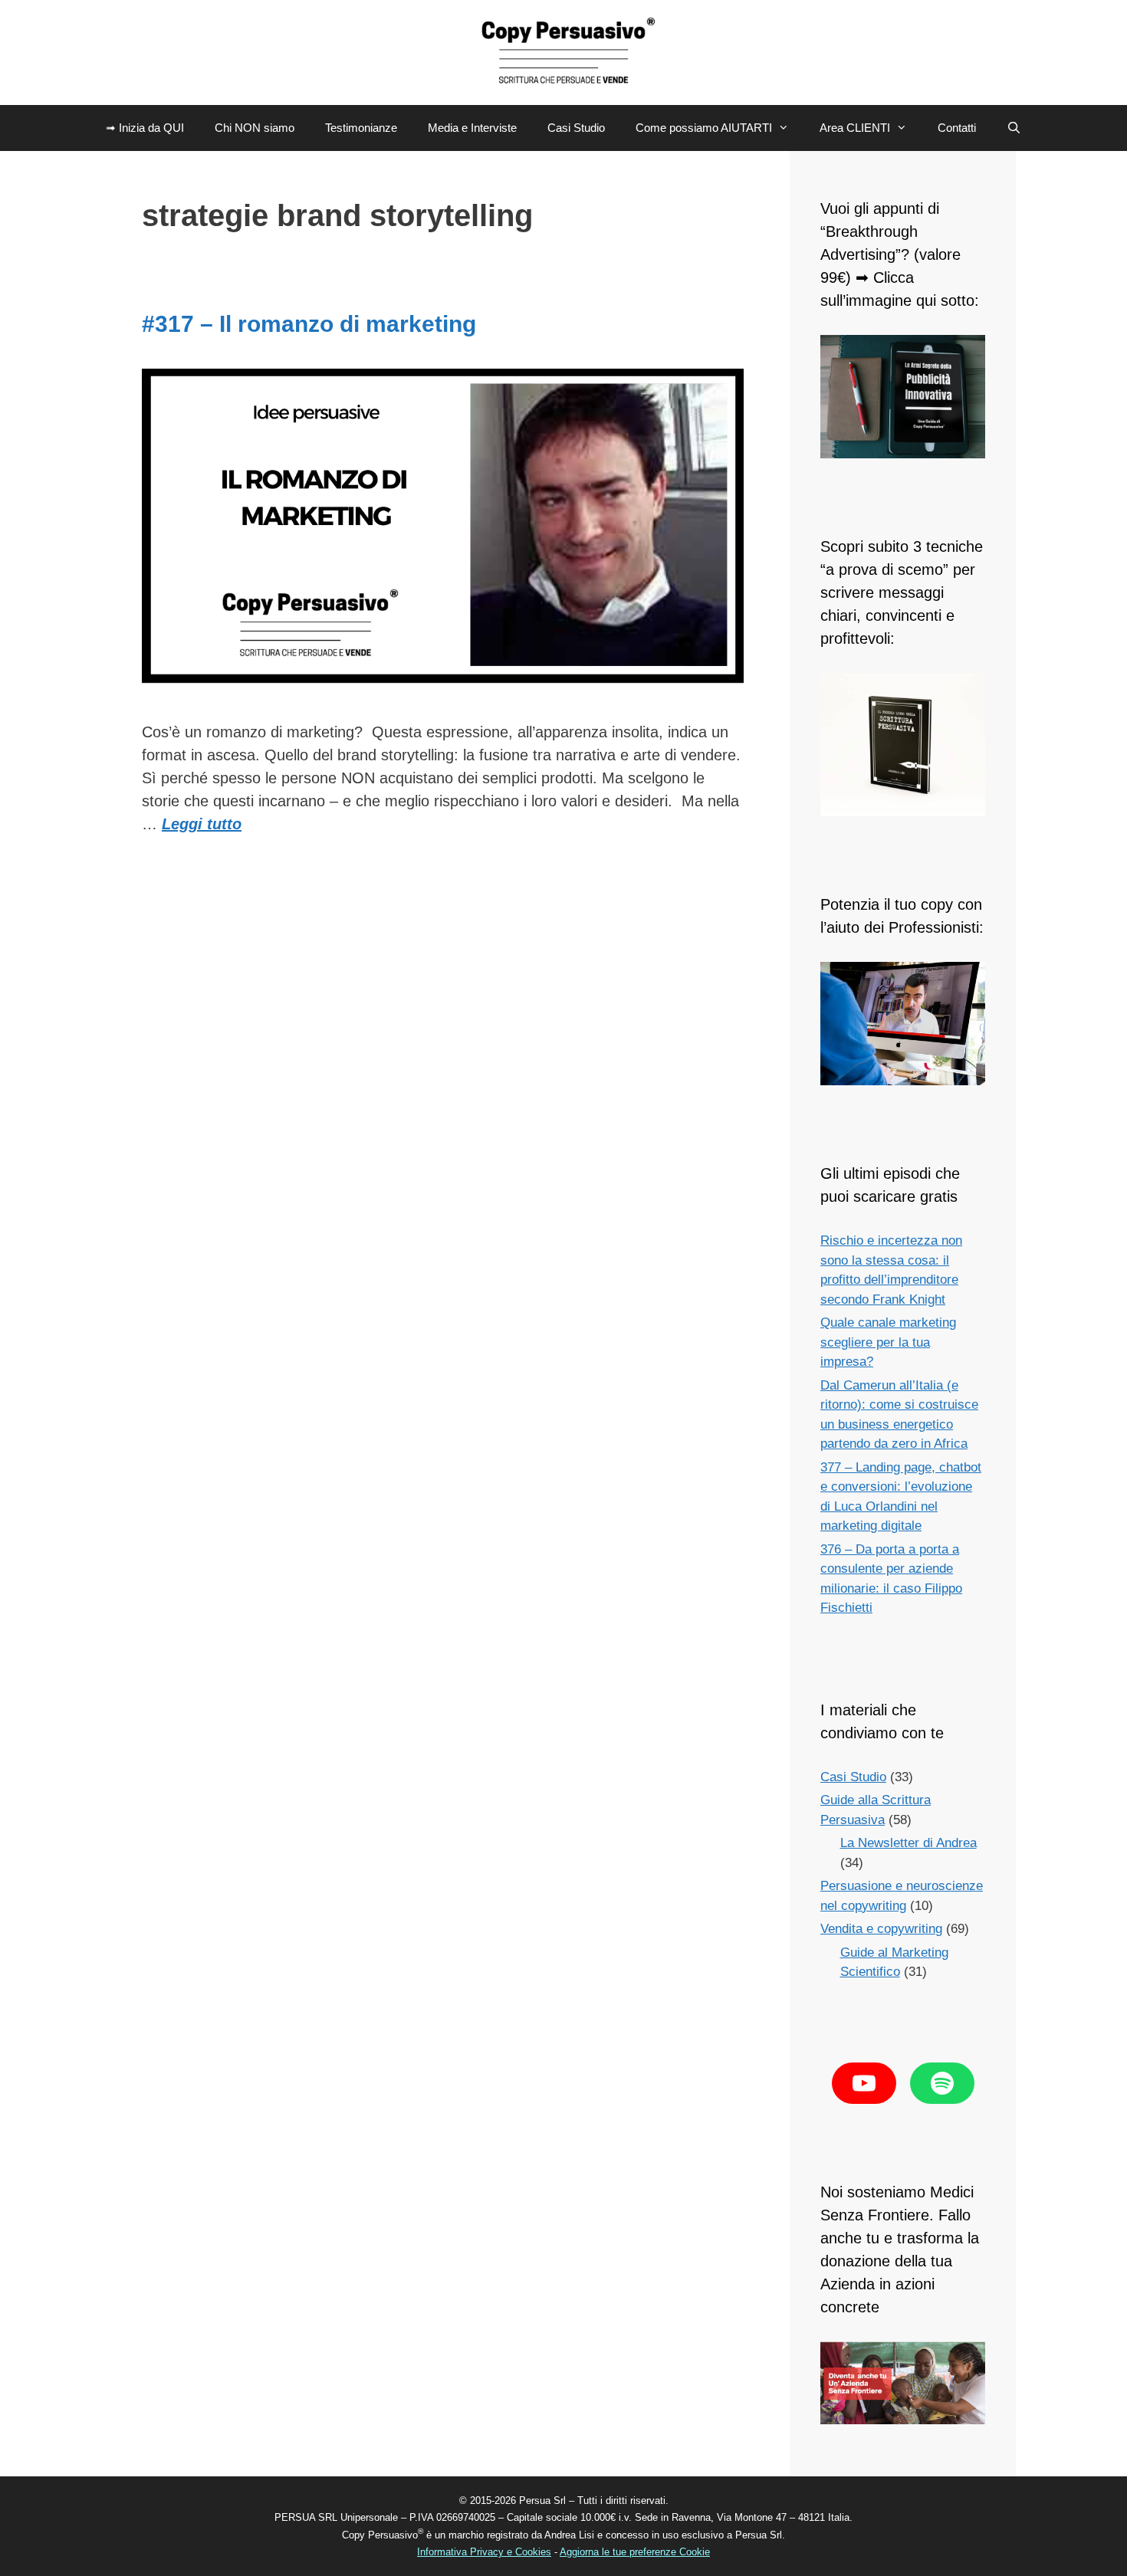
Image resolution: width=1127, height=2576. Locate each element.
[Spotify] (942, 2083)
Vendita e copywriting (881, 1929)
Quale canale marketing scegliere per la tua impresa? (888, 1342)
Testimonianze (361, 128)
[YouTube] (864, 2083)
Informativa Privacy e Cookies (484, 2552)
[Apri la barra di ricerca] (1014, 128)
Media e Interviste (472, 128)
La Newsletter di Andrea (909, 1843)
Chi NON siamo (255, 128)
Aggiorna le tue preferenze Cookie (635, 2552)
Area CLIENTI (855, 128)
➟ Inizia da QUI (145, 128)
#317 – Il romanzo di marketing (309, 324)
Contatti (957, 128)
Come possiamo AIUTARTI (704, 128)
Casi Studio (576, 128)
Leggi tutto (202, 824)
